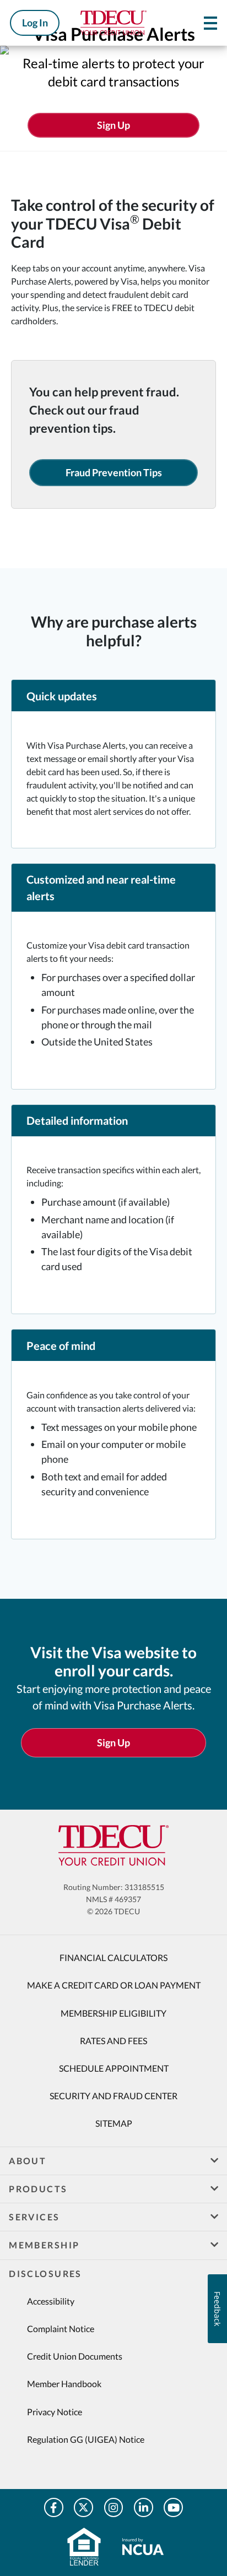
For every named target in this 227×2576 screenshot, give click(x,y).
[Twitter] (83, 2507)
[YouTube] (173, 2507)
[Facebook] (54, 2507)
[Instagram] (114, 2507)
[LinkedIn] (144, 2507)
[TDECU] (113, 1845)
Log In (35, 23)
